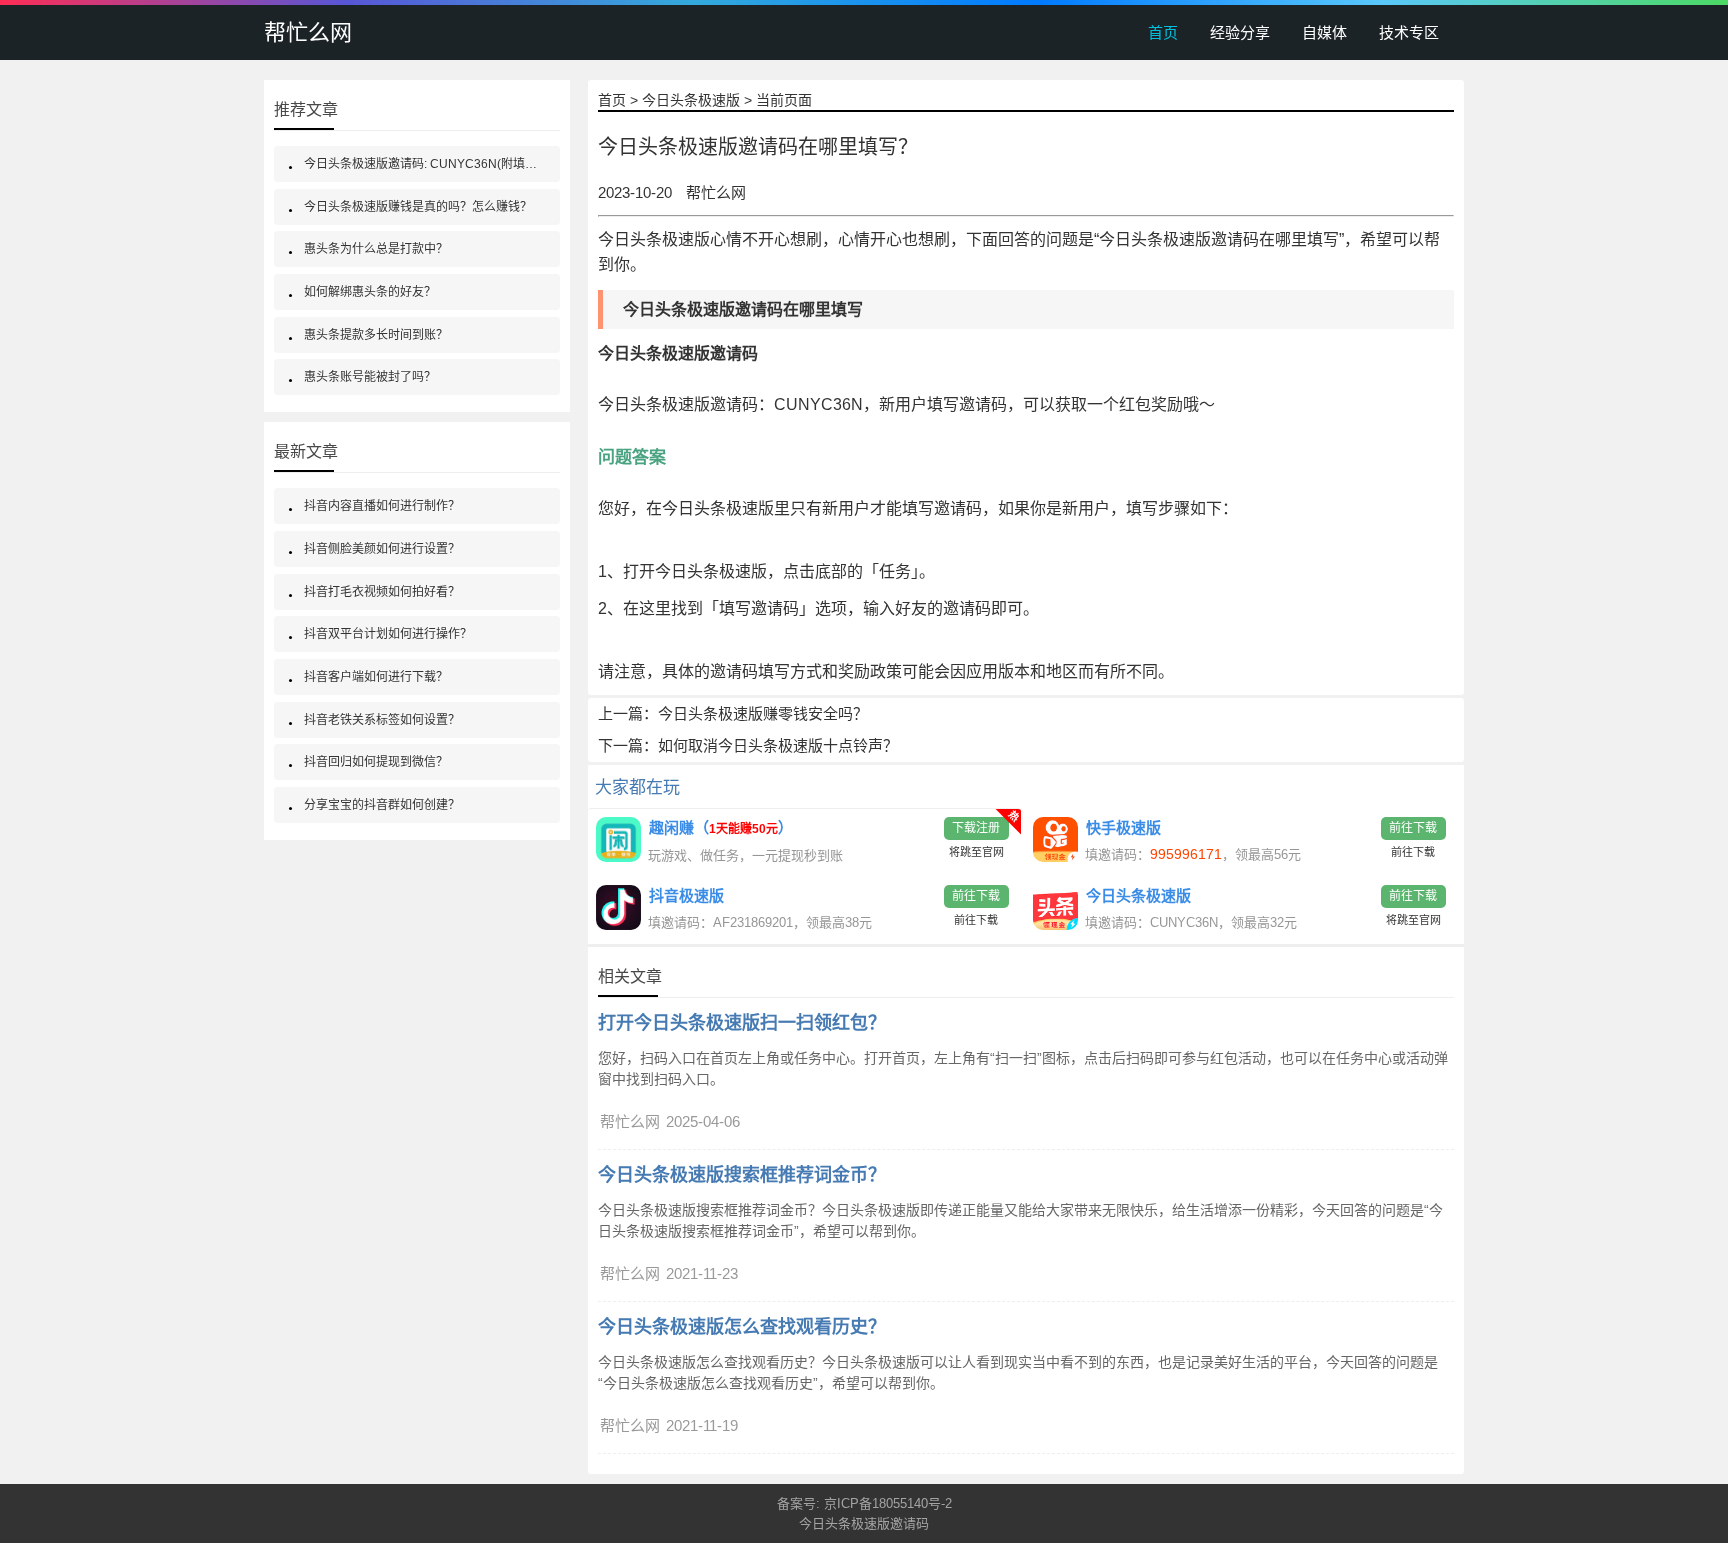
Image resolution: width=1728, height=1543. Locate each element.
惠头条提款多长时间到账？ (376, 335)
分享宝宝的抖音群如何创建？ (382, 805)
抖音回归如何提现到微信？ (376, 762)
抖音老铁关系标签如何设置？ (382, 720)
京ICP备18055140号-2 (888, 1503)
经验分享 (1240, 32)
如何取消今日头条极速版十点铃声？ (778, 745)
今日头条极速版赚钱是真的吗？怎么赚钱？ (418, 207)
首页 (1163, 32)
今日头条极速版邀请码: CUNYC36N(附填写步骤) (434, 164)
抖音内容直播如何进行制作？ (382, 506)
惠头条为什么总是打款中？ (376, 249)
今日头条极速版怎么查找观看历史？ (742, 1327)
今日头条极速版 (691, 100)
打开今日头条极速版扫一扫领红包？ (742, 1023)
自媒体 (1324, 32)
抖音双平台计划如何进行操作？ (388, 634)
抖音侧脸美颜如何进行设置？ (382, 549)
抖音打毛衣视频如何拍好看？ (382, 592)
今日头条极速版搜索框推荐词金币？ (742, 1175)
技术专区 (1409, 32)
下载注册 (976, 828)
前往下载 (1413, 828)
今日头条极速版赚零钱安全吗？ (763, 713)
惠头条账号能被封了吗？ (370, 377)
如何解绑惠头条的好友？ (370, 292)
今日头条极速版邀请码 (678, 404)
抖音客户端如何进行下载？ (376, 677)
